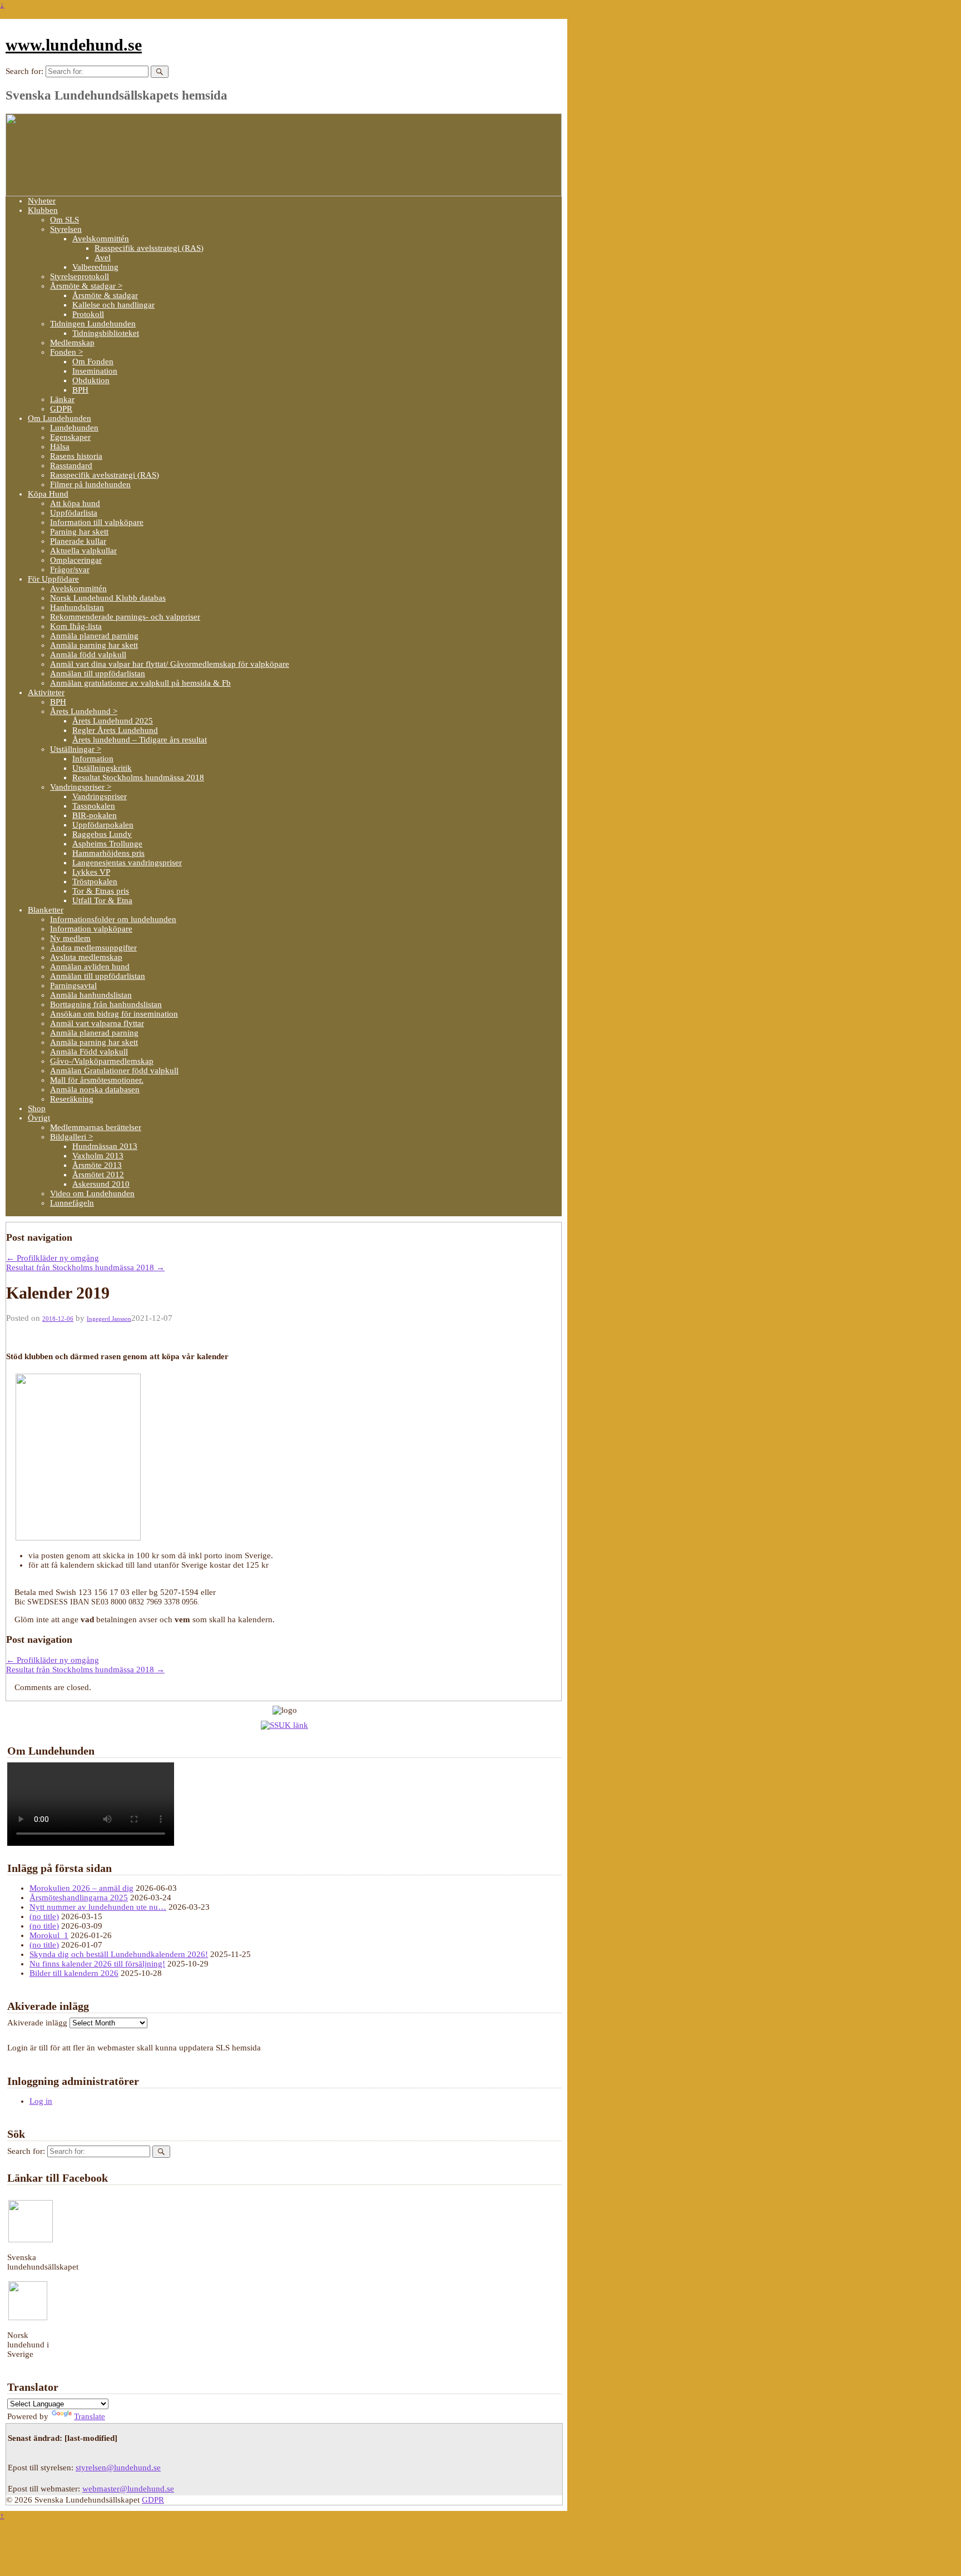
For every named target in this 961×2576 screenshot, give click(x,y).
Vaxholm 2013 (98, 1156)
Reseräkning (72, 1099)
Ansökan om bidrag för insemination (114, 1014)
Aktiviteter (46, 692)
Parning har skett (79, 532)
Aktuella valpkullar (83, 551)
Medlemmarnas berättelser (96, 1127)
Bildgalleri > (71, 1137)
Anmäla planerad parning (94, 636)
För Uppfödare (53, 579)
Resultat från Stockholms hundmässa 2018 (85, 1267)
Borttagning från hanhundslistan (106, 1004)
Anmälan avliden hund (90, 967)
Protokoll (88, 314)
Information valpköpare (91, 929)
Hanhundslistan (77, 607)
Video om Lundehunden (92, 1193)
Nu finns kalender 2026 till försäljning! (97, 1964)
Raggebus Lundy (102, 834)
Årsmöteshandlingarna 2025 (79, 1898)
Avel (103, 257)
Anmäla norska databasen (95, 1089)
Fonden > (66, 352)
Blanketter (46, 910)
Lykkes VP (91, 872)
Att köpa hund (75, 503)
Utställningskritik (102, 768)
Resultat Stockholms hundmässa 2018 (138, 777)
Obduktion (91, 380)
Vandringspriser (100, 796)
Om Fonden (93, 361)
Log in (41, 2101)
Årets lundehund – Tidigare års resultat (140, 740)
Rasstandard (71, 465)
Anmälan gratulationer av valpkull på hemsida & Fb (140, 683)
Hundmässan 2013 (105, 1146)
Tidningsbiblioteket (106, 333)
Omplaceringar (76, 560)
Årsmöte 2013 (97, 1165)
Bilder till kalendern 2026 (74, 1973)
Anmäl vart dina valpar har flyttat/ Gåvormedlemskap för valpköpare (170, 664)
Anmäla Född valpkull (89, 1052)
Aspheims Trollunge (107, 844)
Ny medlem (70, 938)
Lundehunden (74, 428)
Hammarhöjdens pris (108, 853)
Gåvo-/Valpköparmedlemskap (102, 1061)
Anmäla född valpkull (88, 655)
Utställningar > (76, 749)
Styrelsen (66, 229)
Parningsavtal (73, 985)
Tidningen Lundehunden (93, 324)
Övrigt (39, 1118)
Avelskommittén (101, 239)
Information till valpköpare (97, 522)
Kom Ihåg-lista (76, 626)
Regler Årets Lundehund (115, 730)
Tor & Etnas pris (101, 891)
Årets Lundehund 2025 (113, 721)
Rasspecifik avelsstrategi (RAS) (149, 248)
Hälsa (60, 447)
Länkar (62, 399)
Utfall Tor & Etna (102, 900)
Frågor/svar (70, 569)
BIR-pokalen (95, 815)
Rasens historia (76, 456)
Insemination (95, 371)
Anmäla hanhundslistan (91, 995)
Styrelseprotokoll (80, 276)
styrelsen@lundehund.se (118, 2468)
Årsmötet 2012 (98, 1175)
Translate (90, 2416)
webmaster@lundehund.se (128, 2489)
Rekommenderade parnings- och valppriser (125, 617)
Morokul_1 (49, 1935)
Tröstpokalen (95, 881)
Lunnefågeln (72, 1203)
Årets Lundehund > (84, 711)
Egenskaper (70, 437)
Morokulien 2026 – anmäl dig (81, 1888)
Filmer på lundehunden (90, 484)
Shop (37, 1108)
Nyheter (42, 201)
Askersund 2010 (101, 1184)
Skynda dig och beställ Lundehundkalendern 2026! (119, 1954)
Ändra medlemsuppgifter (93, 948)
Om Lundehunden (60, 418)
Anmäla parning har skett (94, 645)
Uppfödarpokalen (103, 825)
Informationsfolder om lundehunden (113, 919)
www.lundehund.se (74, 45)
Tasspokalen (94, 806)
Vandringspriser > (81, 787)
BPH (80, 390)
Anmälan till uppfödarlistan (98, 673)
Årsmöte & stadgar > (86, 286)
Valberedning (95, 267)
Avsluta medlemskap (86, 957)
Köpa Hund (48, 494)
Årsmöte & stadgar (105, 295)
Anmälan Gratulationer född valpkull (114, 1071)
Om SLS (65, 220)
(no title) (44, 1916)
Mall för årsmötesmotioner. (97, 1080)
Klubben (43, 210)
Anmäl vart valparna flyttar (97, 1023)
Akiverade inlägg (37, 2023)
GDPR (61, 409)
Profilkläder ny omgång (53, 1258)
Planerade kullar (78, 541)
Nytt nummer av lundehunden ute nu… (98, 1907)
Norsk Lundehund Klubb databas (108, 598)
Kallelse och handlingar (113, 305)
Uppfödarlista (74, 513)
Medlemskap (72, 343)
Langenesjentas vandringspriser (127, 863)
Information (93, 759)
